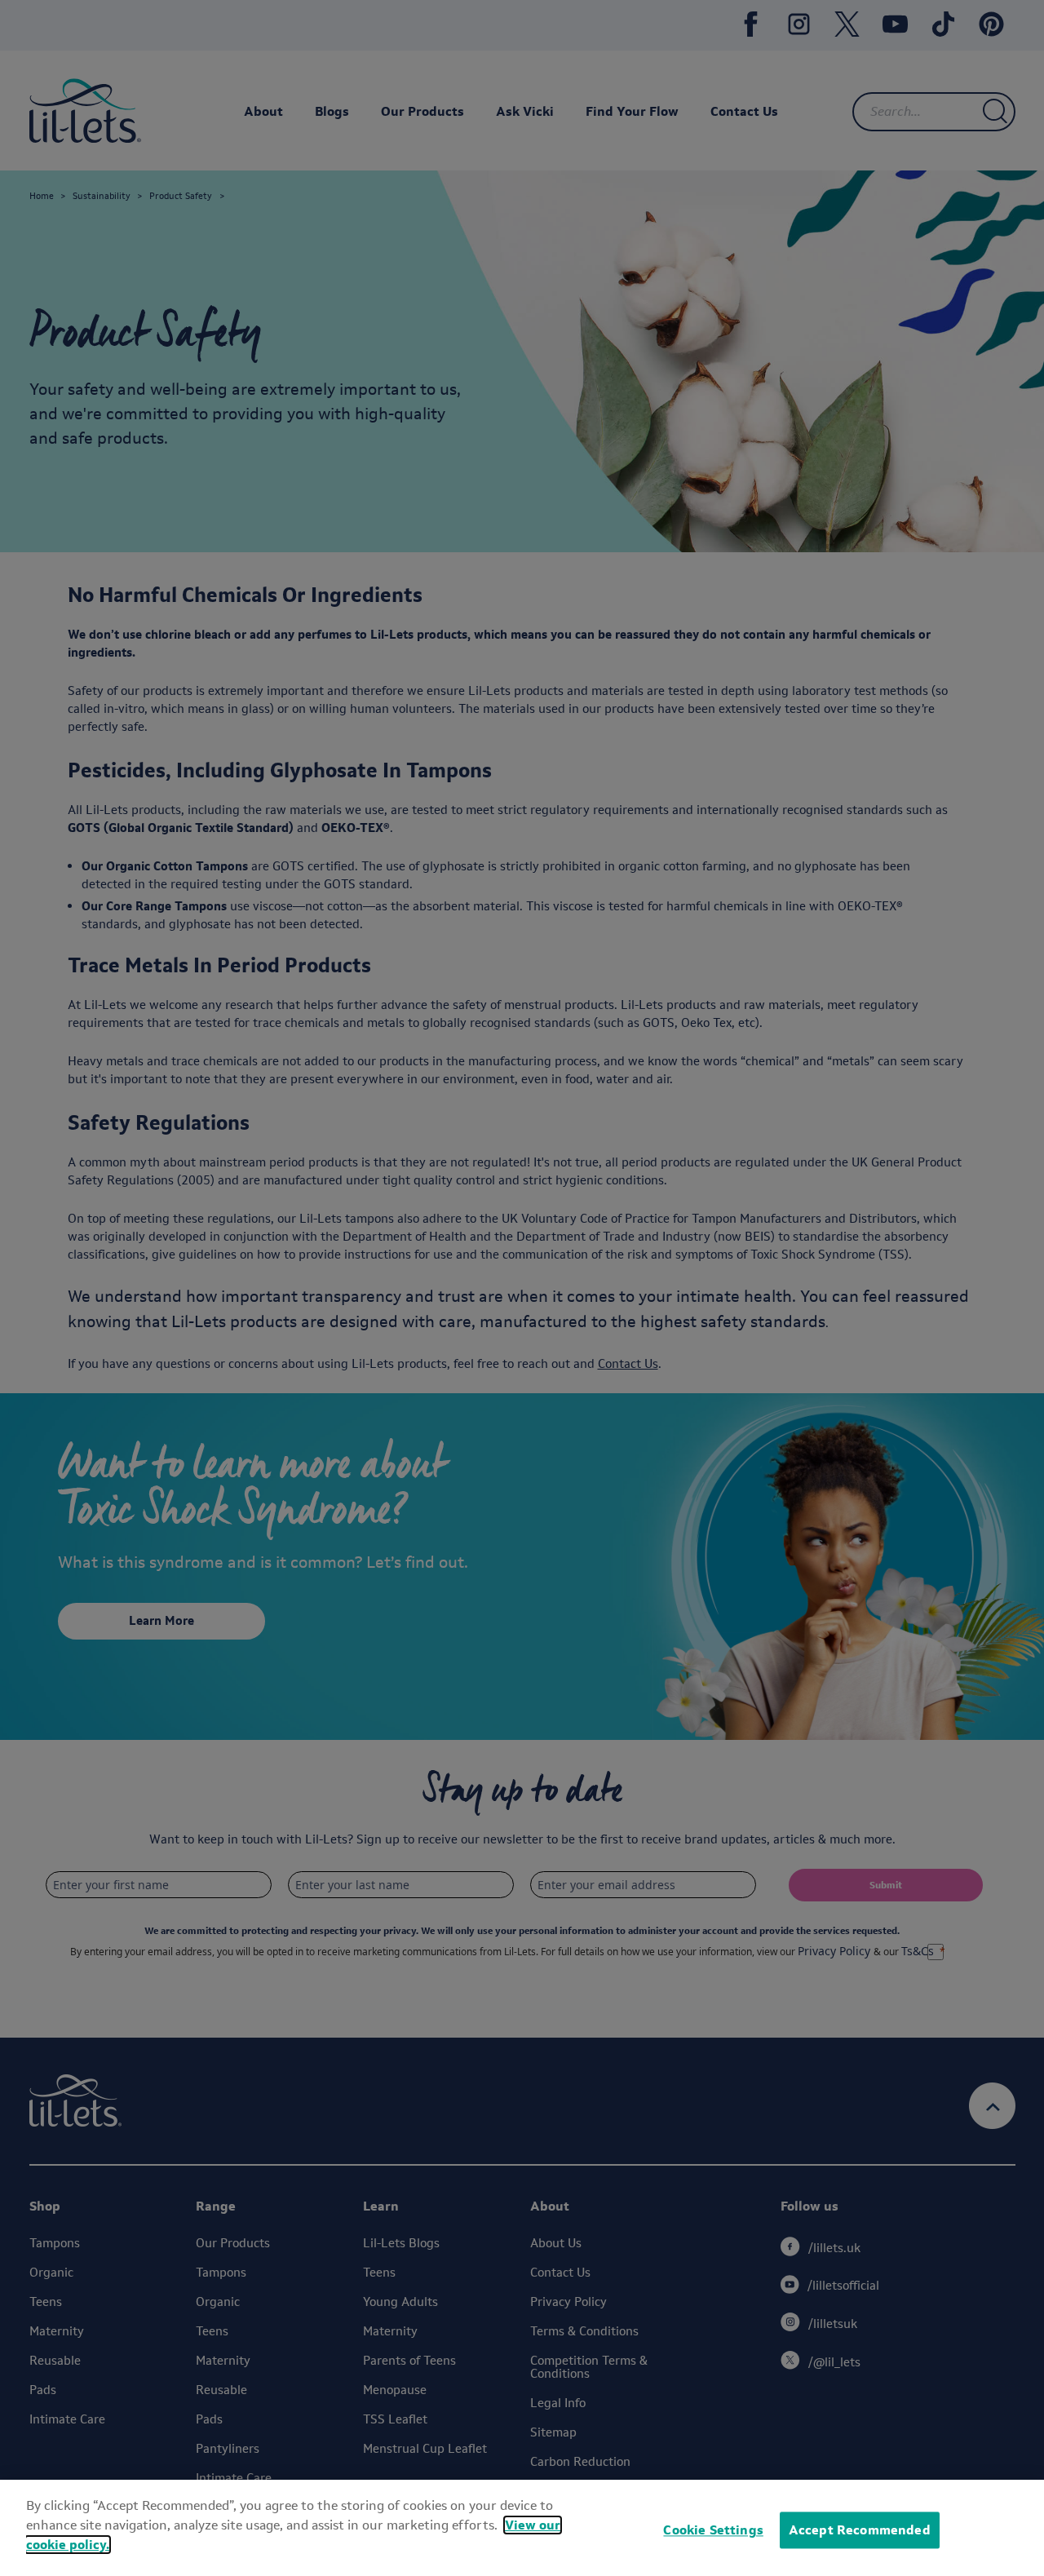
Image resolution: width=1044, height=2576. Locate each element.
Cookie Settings (713, 2530)
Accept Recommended (860, 2530)
